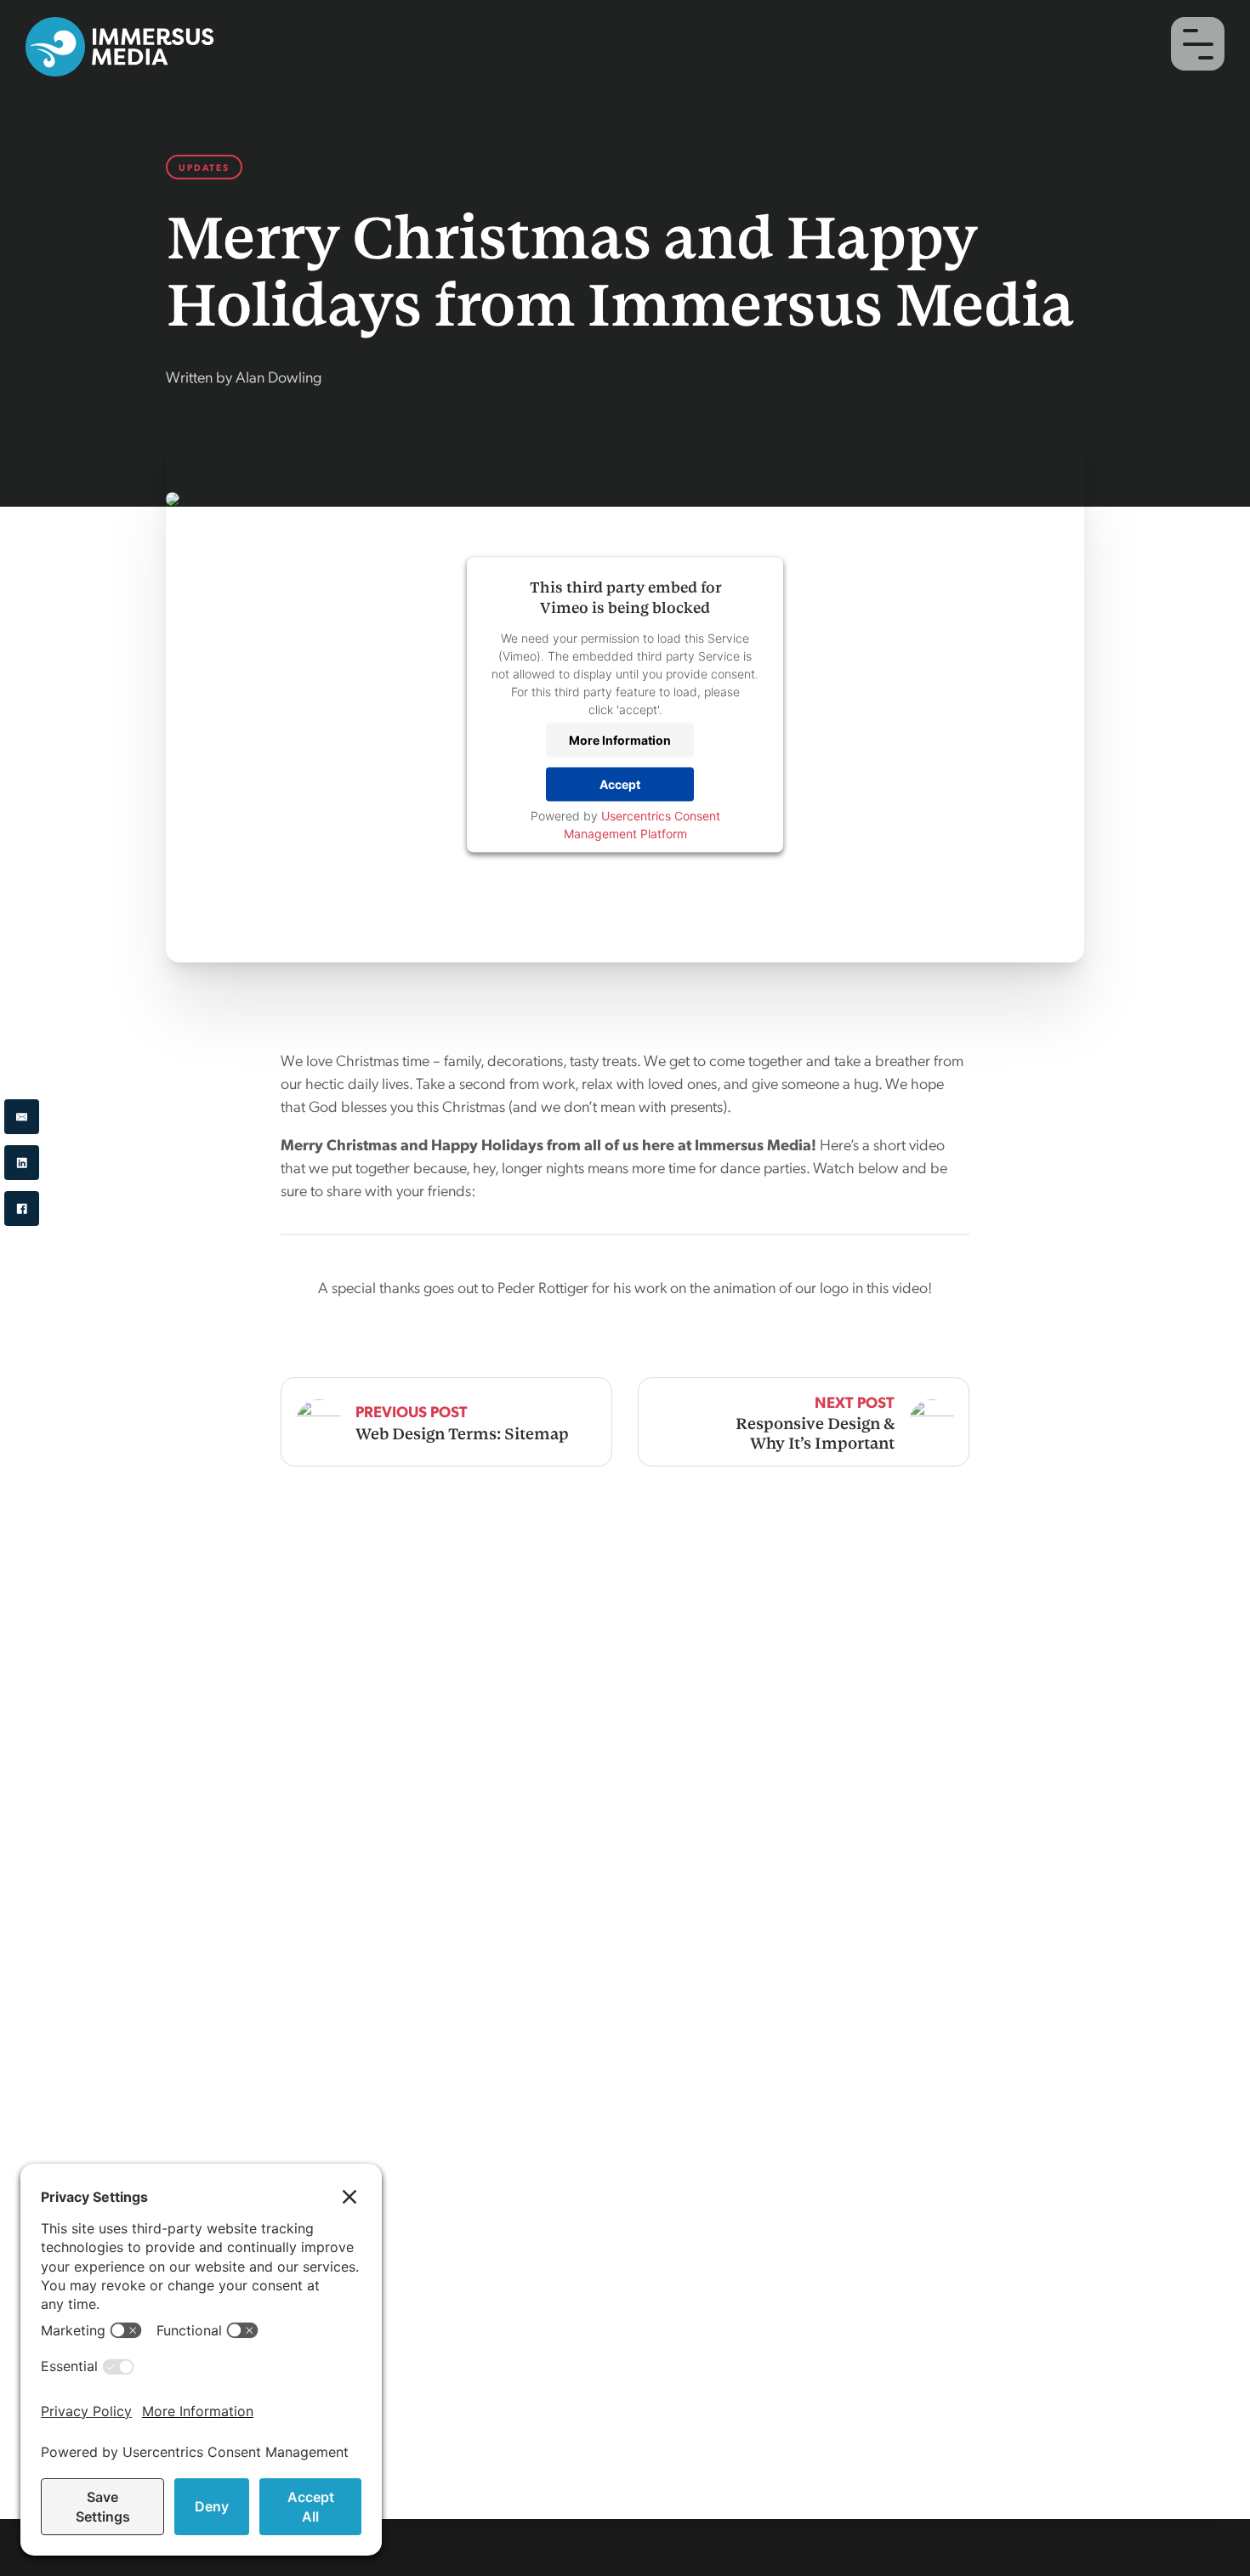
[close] (1198, 44)
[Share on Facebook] (22, 1209)
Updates (204, 167)
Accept (620, 784)
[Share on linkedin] (22, 1163)
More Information (620, 740)
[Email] (22, 1117)
